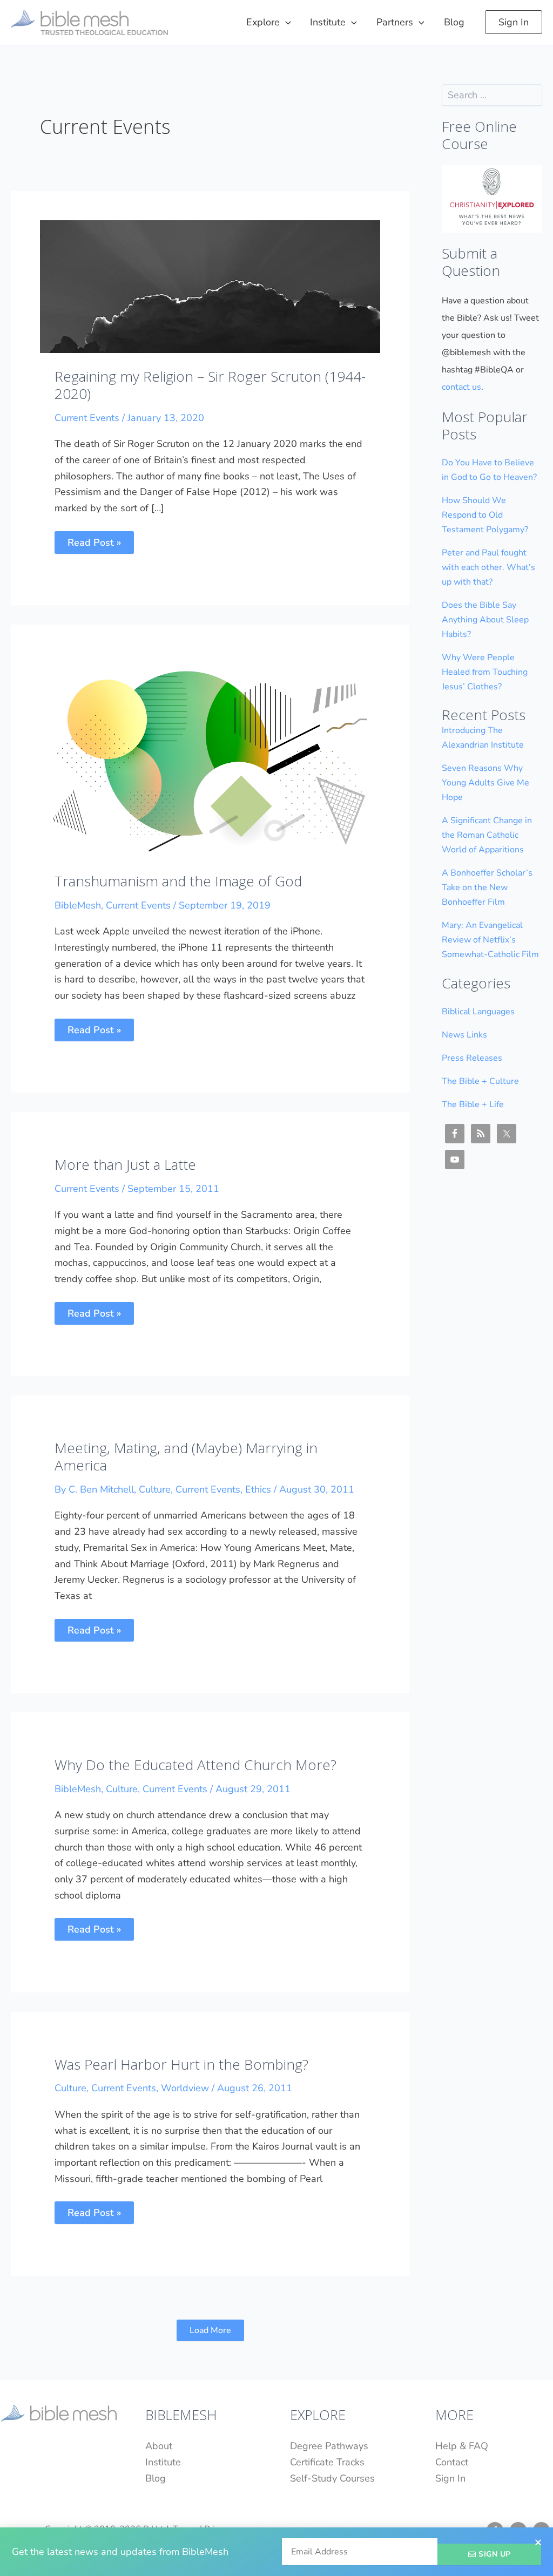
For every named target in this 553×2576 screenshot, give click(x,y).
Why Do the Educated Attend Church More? (195, 1765)
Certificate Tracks (327, 2462)
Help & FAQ (462, 2446)
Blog (156, 2478)
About (159, 2446)
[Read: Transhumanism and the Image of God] (210, 755)
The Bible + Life (473, 1104)
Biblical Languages (478, 1012)
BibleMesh (78, 905)
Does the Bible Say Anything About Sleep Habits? (485, 620)
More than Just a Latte (125, 1164)
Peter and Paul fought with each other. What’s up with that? (488, 567)
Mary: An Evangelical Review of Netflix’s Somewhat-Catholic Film (490, 940)
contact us (461, 387)
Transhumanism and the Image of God (178, 881)
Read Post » (94, 540)
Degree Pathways (329, 2446)
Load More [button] (210, 2330)
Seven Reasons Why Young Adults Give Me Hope (485, 783)
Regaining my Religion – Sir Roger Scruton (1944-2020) (210, 385)
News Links (464, 1035)
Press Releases (472, 1058)
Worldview (185, 2088)
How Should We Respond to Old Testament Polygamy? (485, 515)
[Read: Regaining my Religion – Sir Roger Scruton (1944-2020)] (210, 286)
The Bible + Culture (480, 1081)
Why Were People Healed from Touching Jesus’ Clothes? (485, 672)
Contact (452, 2462)
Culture (155, 1489)
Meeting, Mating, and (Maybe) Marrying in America (186, 1456)
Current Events (87, 418)
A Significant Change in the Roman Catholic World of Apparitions (487, 835)
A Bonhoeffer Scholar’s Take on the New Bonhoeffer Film (487, 887)
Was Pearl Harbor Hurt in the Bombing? (181, 2064)
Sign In (450, 2478)
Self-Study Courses (332, 2478)
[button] (285, 22)
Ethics (258, 1489)
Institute (163, 2462)
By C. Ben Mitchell (94, 1489)
